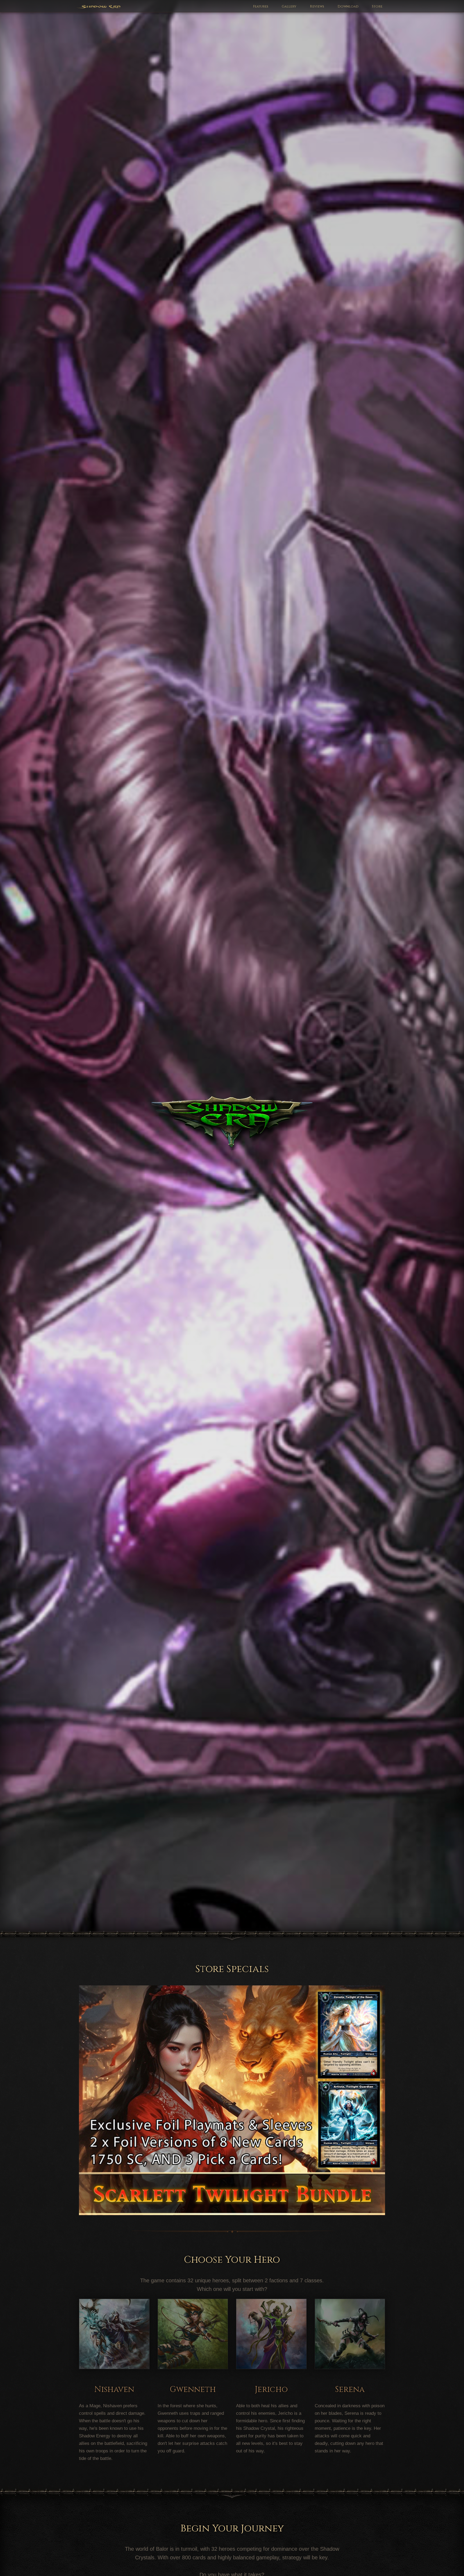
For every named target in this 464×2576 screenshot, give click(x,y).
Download (348, 7)
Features (261, 7)
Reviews (317, 7)
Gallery (289, 7)
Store (377, 7)
